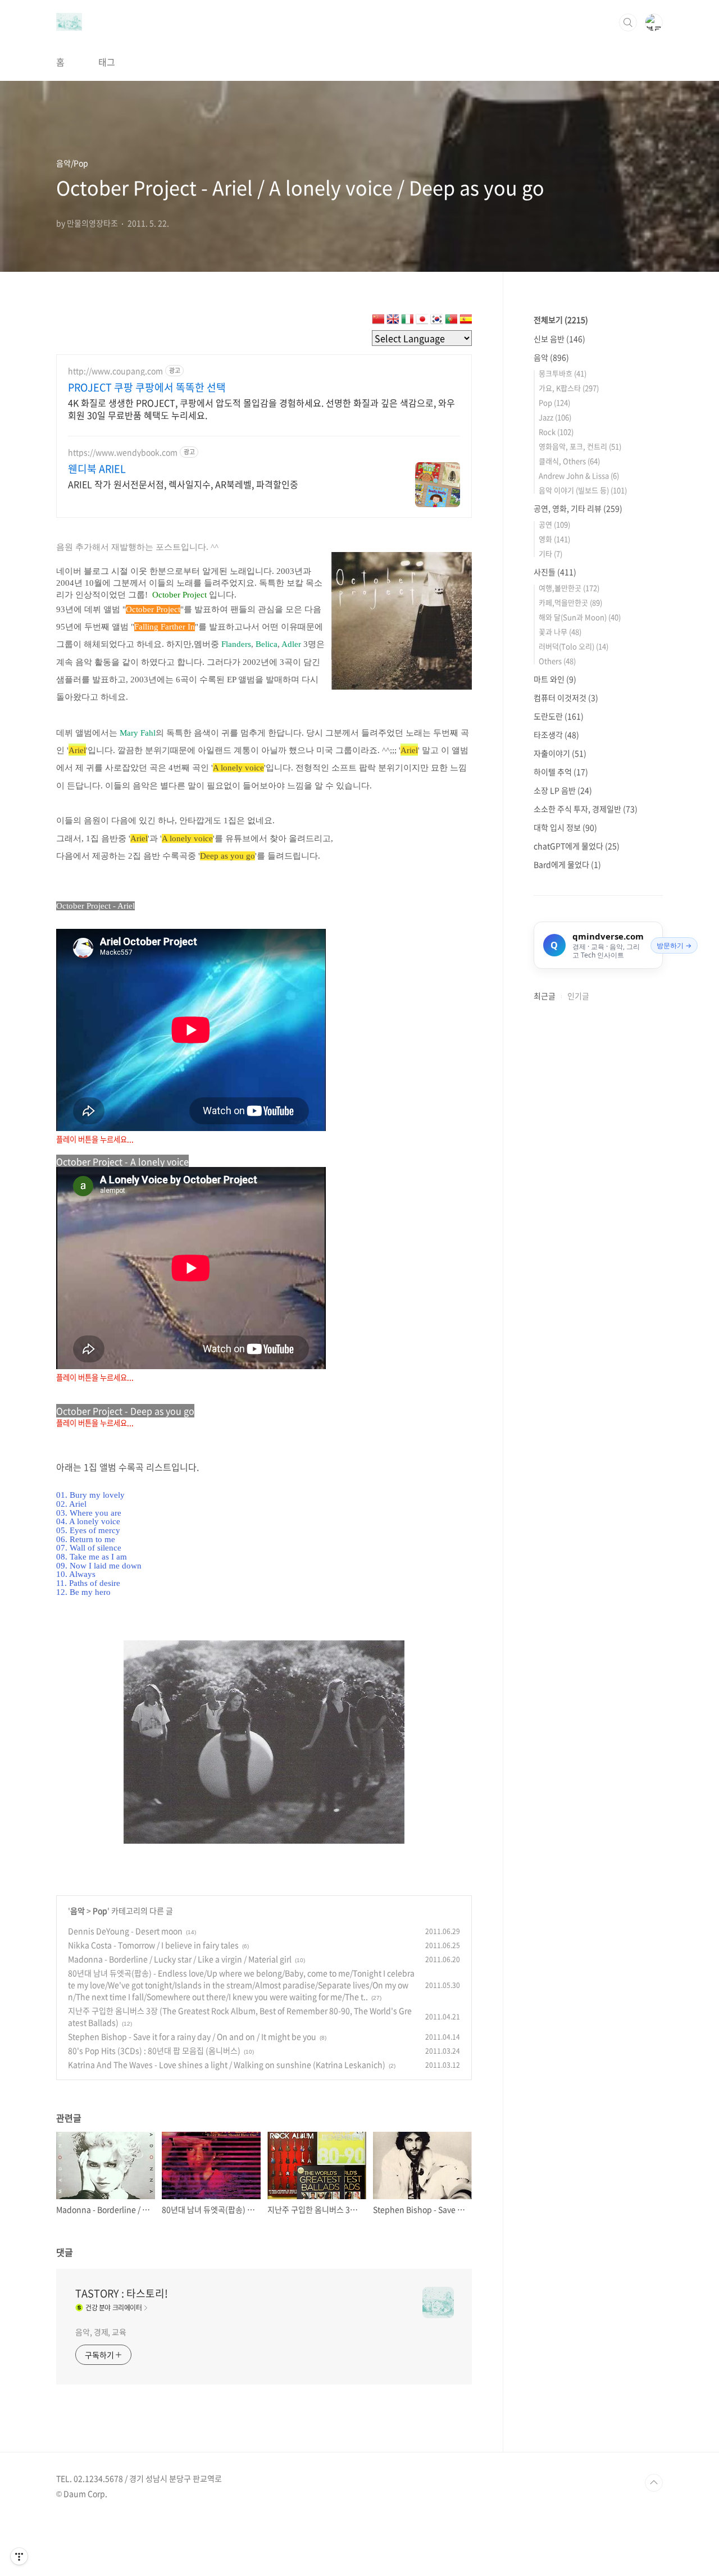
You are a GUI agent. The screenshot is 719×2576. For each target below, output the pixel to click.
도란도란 (559, 716)
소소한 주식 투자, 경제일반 (586, 809)
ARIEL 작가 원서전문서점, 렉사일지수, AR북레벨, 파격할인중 (183, 484)
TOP (654, 2483)
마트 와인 (555, 679)
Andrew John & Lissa (579, 475)
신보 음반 (559, 339)
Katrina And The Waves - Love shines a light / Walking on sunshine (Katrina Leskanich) (227, 2064)
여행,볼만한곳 (569, 588)
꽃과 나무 (560, 632)
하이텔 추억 (561, 772)
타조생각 (556, 735)
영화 (554, 539)
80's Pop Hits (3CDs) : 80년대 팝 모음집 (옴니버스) (154, 2050)
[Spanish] (466, 321)
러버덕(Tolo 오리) (574, 646)
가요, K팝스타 (569, 388)
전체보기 (561, 320)
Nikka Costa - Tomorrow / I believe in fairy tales (153, 1945)
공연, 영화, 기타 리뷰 (578, 508)
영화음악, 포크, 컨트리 (580, 446)
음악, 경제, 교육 (101, 2332)
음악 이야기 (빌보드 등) (583, 490)
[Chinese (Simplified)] (378, 321)
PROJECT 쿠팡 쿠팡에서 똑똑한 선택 (147, 387)
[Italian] (407, 321)
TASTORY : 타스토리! (122, 2294)
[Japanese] (422, 321)
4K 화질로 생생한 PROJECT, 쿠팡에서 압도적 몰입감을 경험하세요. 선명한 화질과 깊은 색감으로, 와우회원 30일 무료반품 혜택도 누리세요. (261, 409)
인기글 (578, 996)
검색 (628, 22)
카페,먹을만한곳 (570, 602)
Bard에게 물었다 (567, 864)
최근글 (545, 996)
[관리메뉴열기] (19, 2556)
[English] (393, 321)
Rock (556, 432)
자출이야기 (560, 753)
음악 (78, 1911)
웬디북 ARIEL (97, 469)
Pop (100, 1911)
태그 (107, 62)
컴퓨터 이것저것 (566, 697)
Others (557, 661)
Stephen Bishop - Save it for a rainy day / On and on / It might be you (192, 2036)
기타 (550, 553)
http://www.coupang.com (115, 371)
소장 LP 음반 (563, 790)
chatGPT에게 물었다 (577, 846)
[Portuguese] (451, 321)
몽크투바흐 (563, 373)
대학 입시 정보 (565, 827)
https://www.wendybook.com (123, 452)
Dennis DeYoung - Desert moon (125, 1931)
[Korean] (436, 321)
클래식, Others (569, 461)
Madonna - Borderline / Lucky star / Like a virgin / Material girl (180, 1959)
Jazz (555, 417)
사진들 (555, 572)
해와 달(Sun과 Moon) (580, 617)
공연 (554, 524)
